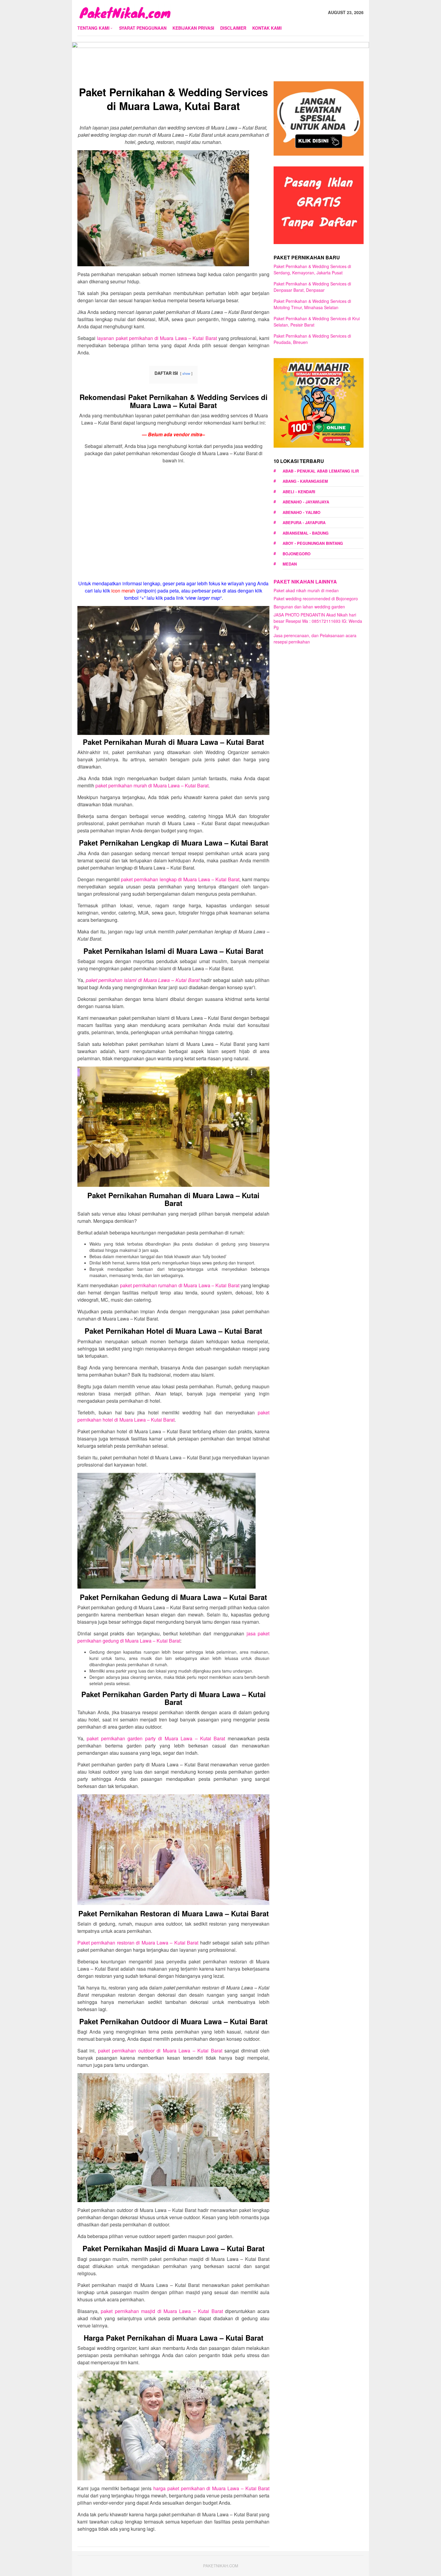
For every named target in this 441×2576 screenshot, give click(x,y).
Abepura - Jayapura (304, 522)
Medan (290, 564)
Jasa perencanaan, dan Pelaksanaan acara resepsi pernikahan (315, 639)
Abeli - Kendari (299, 492)
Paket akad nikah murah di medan (306, 590)
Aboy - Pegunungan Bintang (313, 543)
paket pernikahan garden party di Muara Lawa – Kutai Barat (156, 1738)
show (186, 373)
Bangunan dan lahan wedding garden (309, 607)
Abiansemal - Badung (306, 533)
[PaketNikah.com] (124, 12)
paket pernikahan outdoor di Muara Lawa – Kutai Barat (160, 2051)
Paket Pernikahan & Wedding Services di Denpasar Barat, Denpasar (312, 287)
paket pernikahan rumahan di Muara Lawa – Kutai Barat (180, 1285)
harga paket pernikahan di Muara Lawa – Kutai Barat (211, 2488)
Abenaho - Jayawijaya (306, 502)
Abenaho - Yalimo (301, 512)
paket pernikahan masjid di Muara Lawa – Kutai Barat (162, 2311)
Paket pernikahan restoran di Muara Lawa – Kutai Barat (138, 1943)
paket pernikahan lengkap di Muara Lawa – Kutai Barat (180, 879)
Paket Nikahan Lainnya (305, 582)
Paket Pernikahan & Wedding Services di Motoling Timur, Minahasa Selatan (312, 304)
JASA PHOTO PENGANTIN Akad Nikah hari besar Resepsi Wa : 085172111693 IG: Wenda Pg (318, 621)
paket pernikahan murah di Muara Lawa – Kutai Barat (152, 785)
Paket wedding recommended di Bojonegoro (316, 598)
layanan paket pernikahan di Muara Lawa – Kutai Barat (157, 338)
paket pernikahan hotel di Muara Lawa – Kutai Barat (173, 1416)
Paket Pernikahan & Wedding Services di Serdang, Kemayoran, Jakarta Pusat (312, 269)
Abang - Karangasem (305, 481)
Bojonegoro (297, 554)
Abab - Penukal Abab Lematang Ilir (321, 471)
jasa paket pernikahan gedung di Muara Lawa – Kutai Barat (173, 1637)
